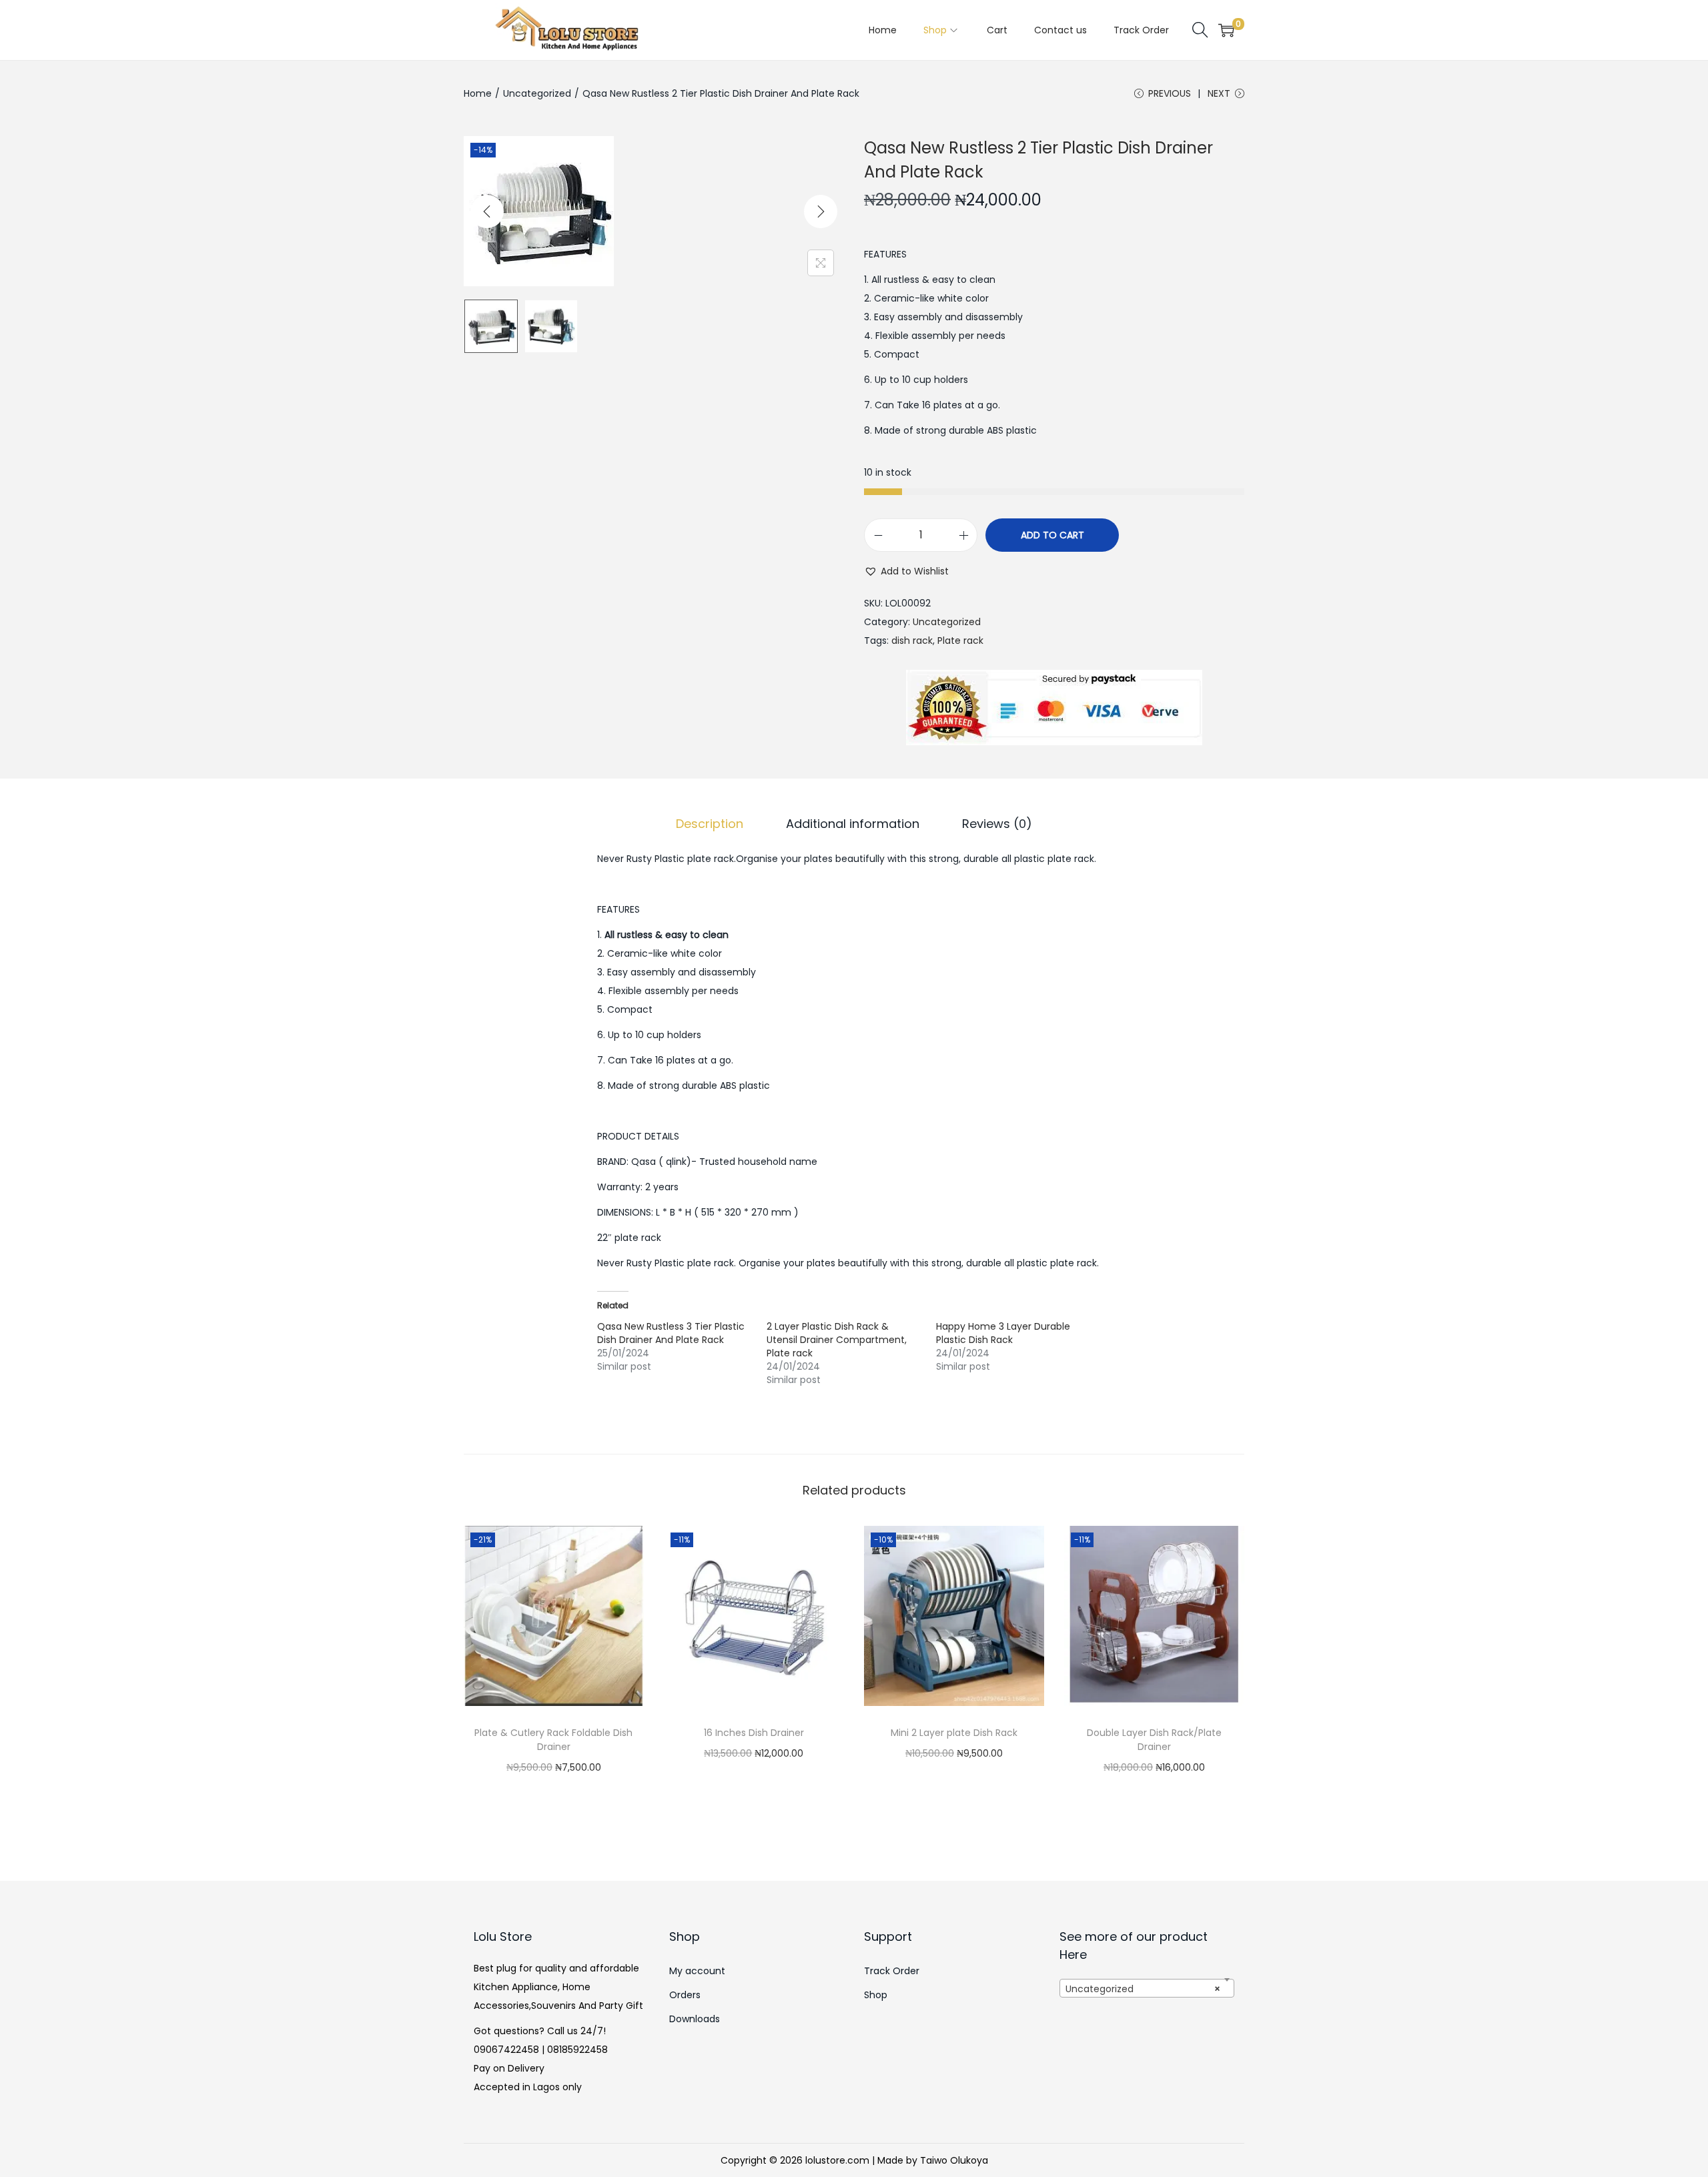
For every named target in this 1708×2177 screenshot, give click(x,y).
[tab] (710, 824)
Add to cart (1052, 535)
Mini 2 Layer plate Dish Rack (954, 1733)
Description (710, 824)
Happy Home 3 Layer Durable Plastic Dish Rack (1003, 1333)
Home (478, 93)
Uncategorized (537, 93)
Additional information (853, 824)
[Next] (821, 211)
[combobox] (1147, 1988)
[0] (1226, 30)
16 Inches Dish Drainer (754, 1733)
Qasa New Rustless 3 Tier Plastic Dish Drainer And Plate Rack (671, 1333)
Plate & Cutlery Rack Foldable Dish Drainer (553, 1740)
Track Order (892, 1971)
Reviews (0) (997, 824)
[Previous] (487, 211)
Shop (876, 1995)
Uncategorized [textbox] (1143, 1989)
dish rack (912, 640)
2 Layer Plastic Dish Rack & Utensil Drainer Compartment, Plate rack (837, 1340)
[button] (906, 571)
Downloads (695, 2019)
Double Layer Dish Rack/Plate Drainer (1154, 1740)
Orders (685, 1995)
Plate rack (960, 640)
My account (697, 1971)
